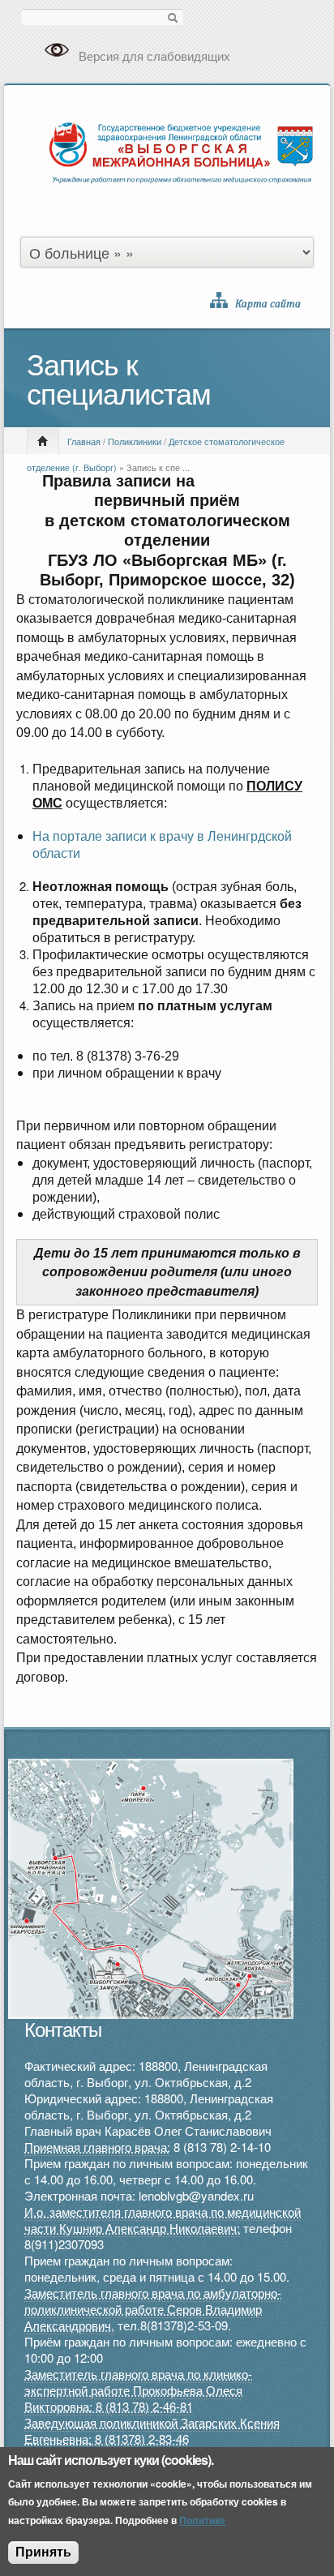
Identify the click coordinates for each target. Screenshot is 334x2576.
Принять (43, 2552)
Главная (84, 441)
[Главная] (181, 150)
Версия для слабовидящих (154, 56)
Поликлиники (135, 441)
